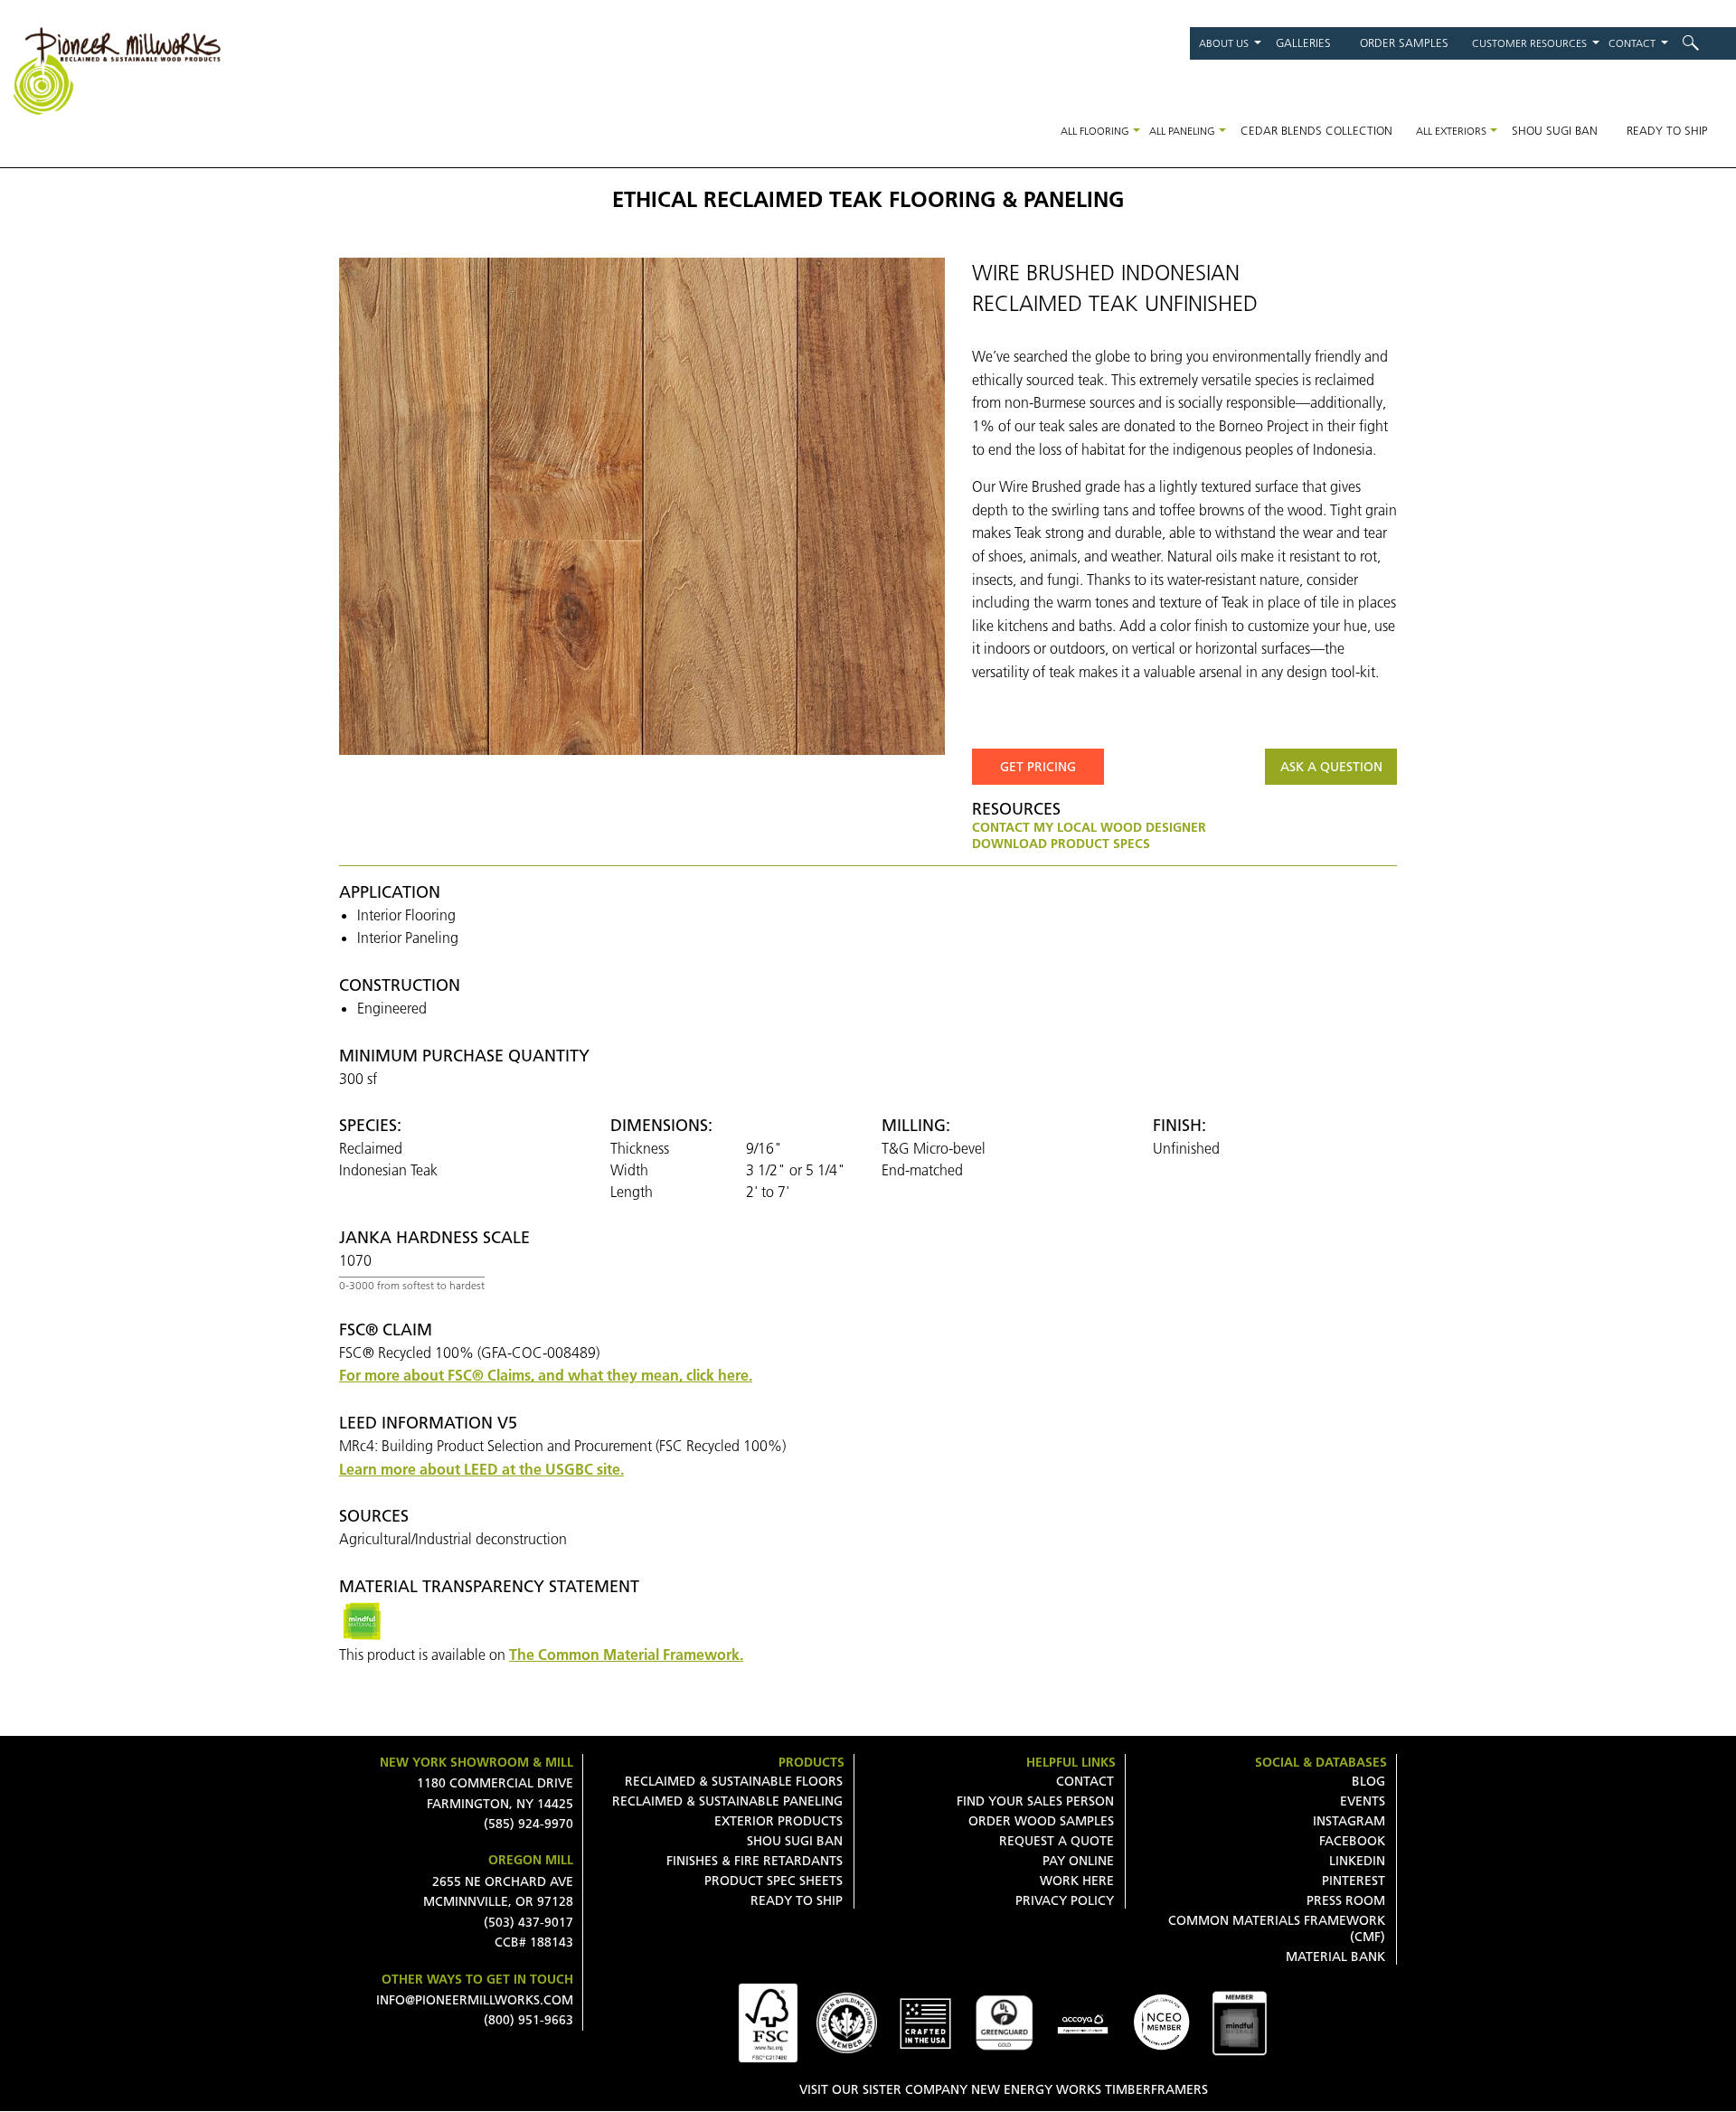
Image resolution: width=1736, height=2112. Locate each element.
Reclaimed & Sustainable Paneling (727, 1801)
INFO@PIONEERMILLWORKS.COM (475, 2000)
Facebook (1352, 1841)
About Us (1224, 43)
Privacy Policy (1065, 1900)
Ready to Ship (1667, 130)
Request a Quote (1057, 1841)
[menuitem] (1702, 43)
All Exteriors (1451, 131)
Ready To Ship (797, 1900)
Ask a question (1331, 767)
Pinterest (1354, 1881)
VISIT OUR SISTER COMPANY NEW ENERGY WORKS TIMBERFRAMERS (1004, 2089)
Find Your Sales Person (1035, 1801)
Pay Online (1078, 1861)
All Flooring (1095, 131)
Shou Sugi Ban (1555, 130)
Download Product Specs (1061, 844)
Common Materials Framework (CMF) (1277, 1928)
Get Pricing (1038, 767)
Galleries (1303, 42)
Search (1702, 43)
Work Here (1077, 1881)
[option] (642, 506)
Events (1363, 1801)
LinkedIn (1357, 1861)
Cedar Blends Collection (1316, 130)
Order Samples (1404, 42)
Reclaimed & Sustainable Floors (734, 1781)
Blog (1368, 1781)
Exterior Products (778, 1821)
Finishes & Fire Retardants (755, 1861)
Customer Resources (1529, 43)
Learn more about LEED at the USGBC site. (481, 1469)
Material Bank (1335, 1956)
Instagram (1349, 1821)
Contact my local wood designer (1089, 827)
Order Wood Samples (1041, 1821)
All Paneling (1182, 131)
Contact (1632, 43)
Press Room (1346, 1900)
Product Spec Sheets (774, 1881)
